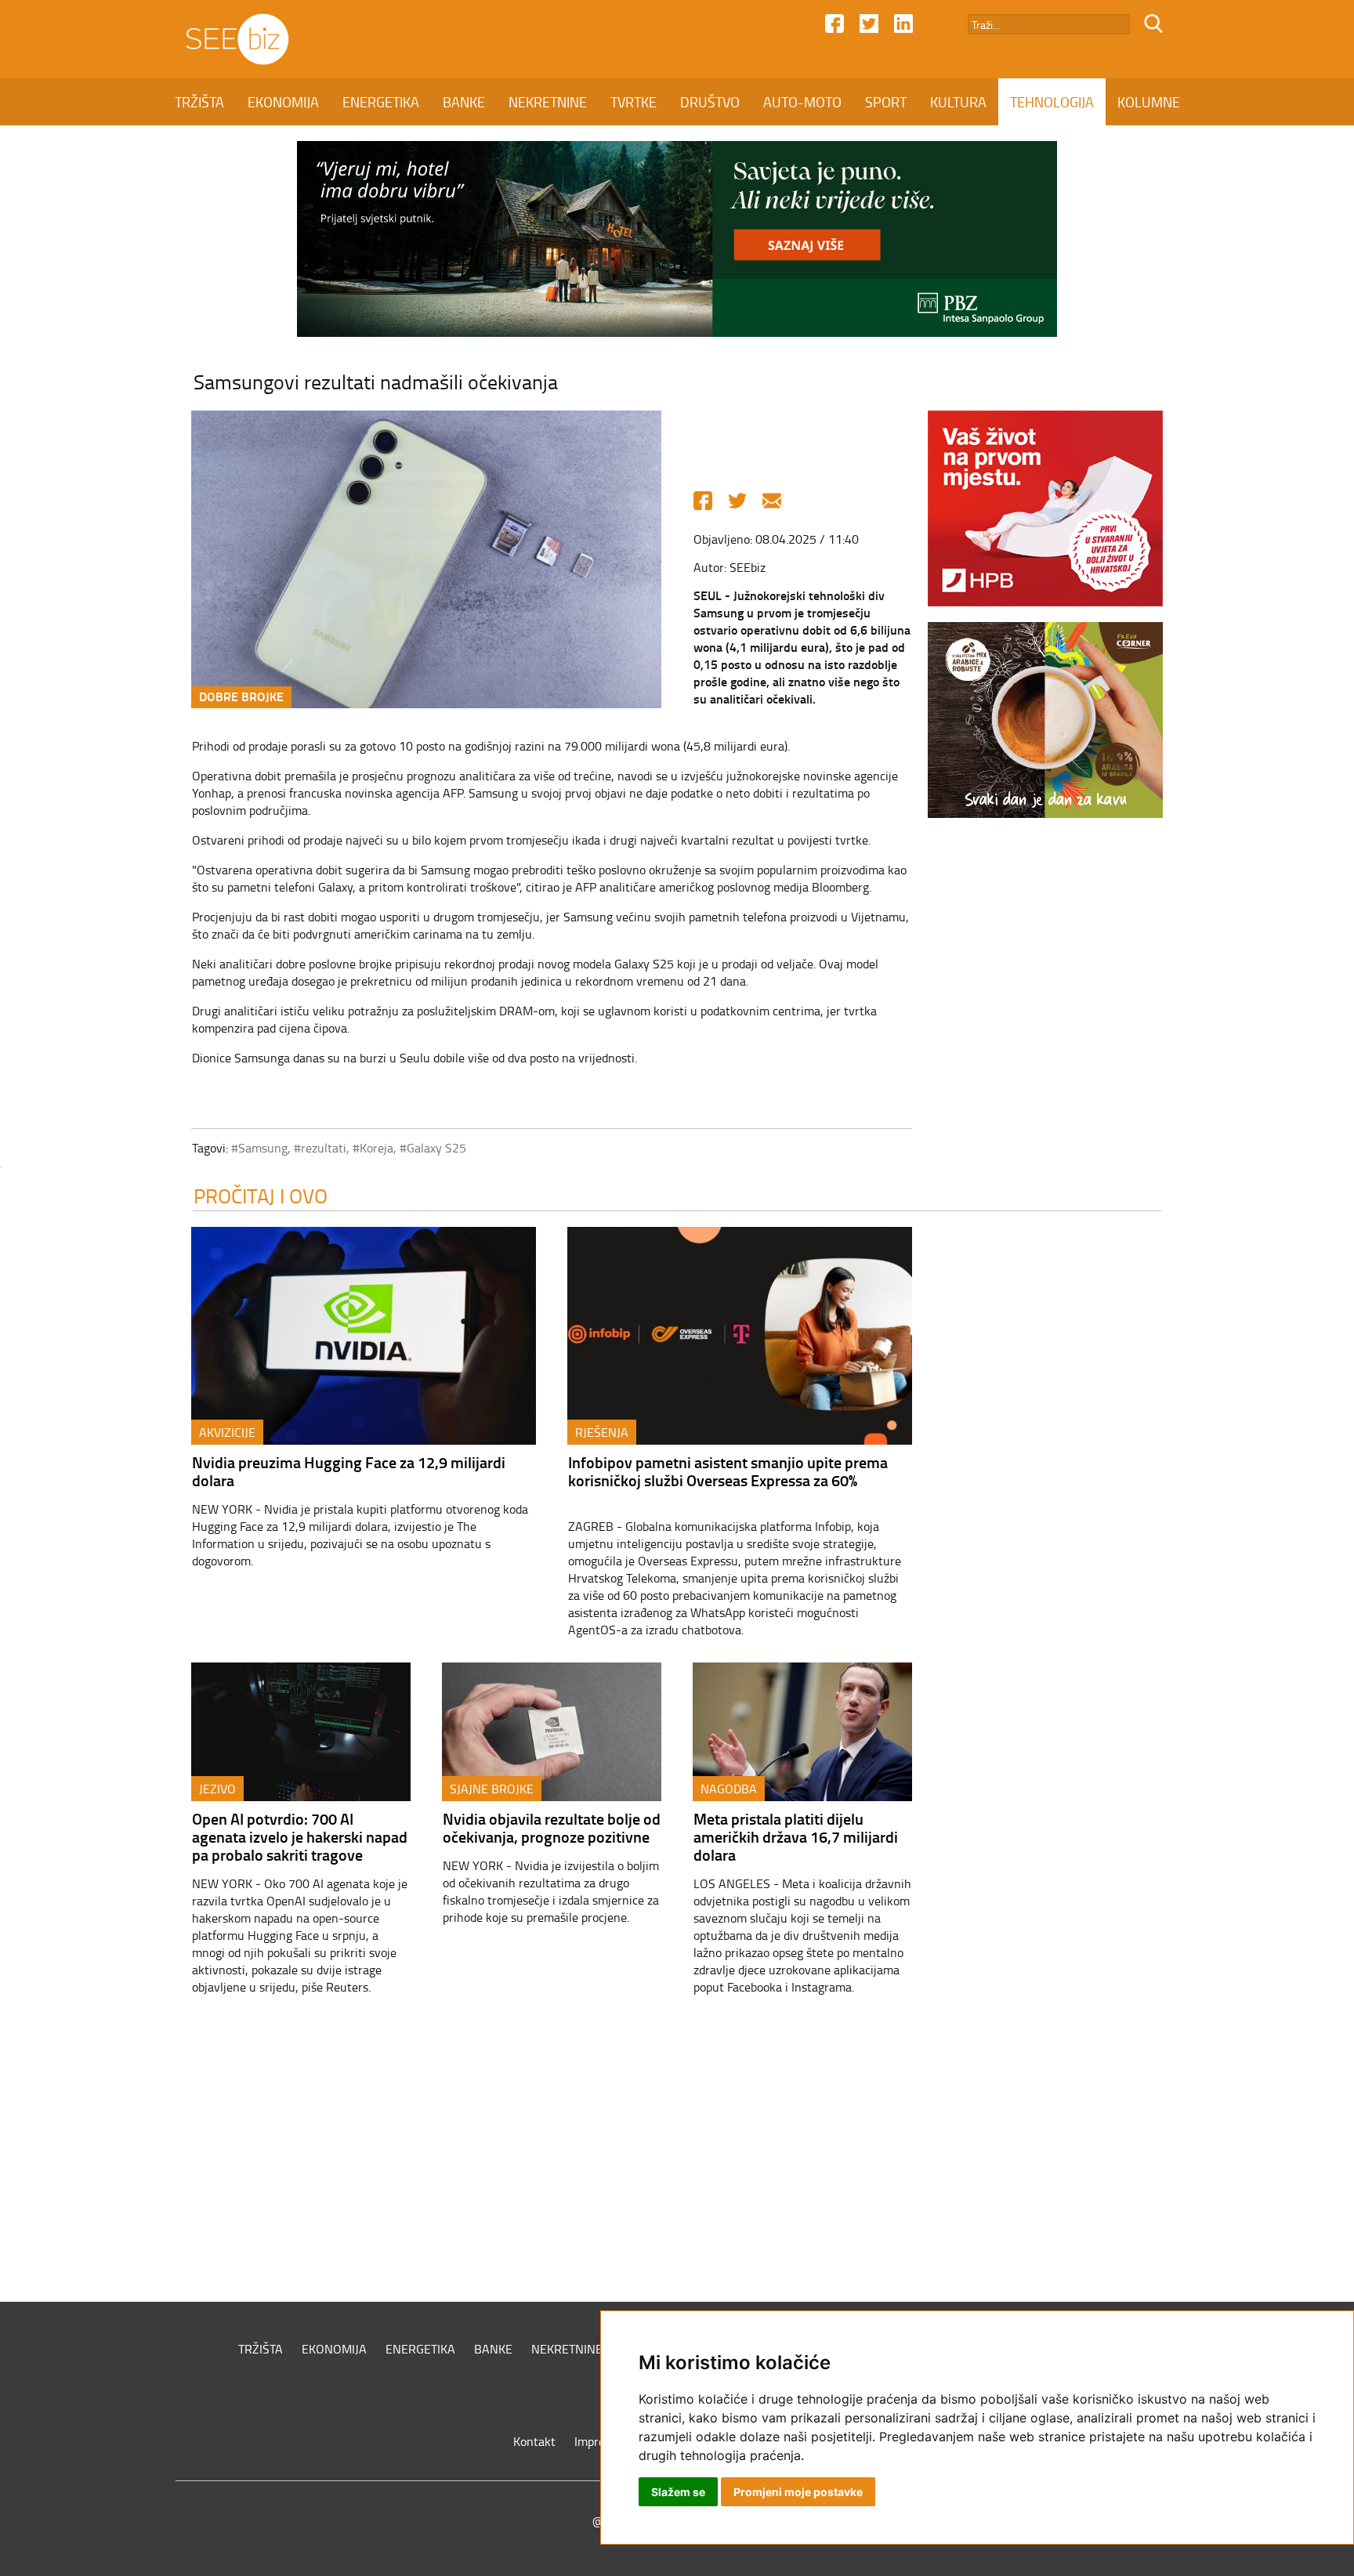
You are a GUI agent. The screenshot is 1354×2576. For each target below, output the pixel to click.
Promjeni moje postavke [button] (798, 2492)
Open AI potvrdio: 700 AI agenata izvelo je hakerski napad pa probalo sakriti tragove (300, 1836)
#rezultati (320, 1148)
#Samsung (259, 1148)
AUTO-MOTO (802, 102)
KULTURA (958, 102)
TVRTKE (634, 102)
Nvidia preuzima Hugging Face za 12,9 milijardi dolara (349, 1471)
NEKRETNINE (548, 102)
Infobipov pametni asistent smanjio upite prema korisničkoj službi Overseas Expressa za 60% (728, 1471)
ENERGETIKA (381, 102)
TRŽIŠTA (199, 102)
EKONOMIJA (283, 102)
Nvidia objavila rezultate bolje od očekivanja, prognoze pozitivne (552, 1827)
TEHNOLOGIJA (1052, 102)
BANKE (464, 102)
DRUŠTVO (710, 102)
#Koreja (373, 1148)
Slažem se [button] (678, 2492)
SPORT (886, 102)
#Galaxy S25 (433, 1148)
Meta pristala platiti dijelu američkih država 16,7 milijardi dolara (796, 1836)
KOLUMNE (1149, 102)
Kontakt (534, 2441)
